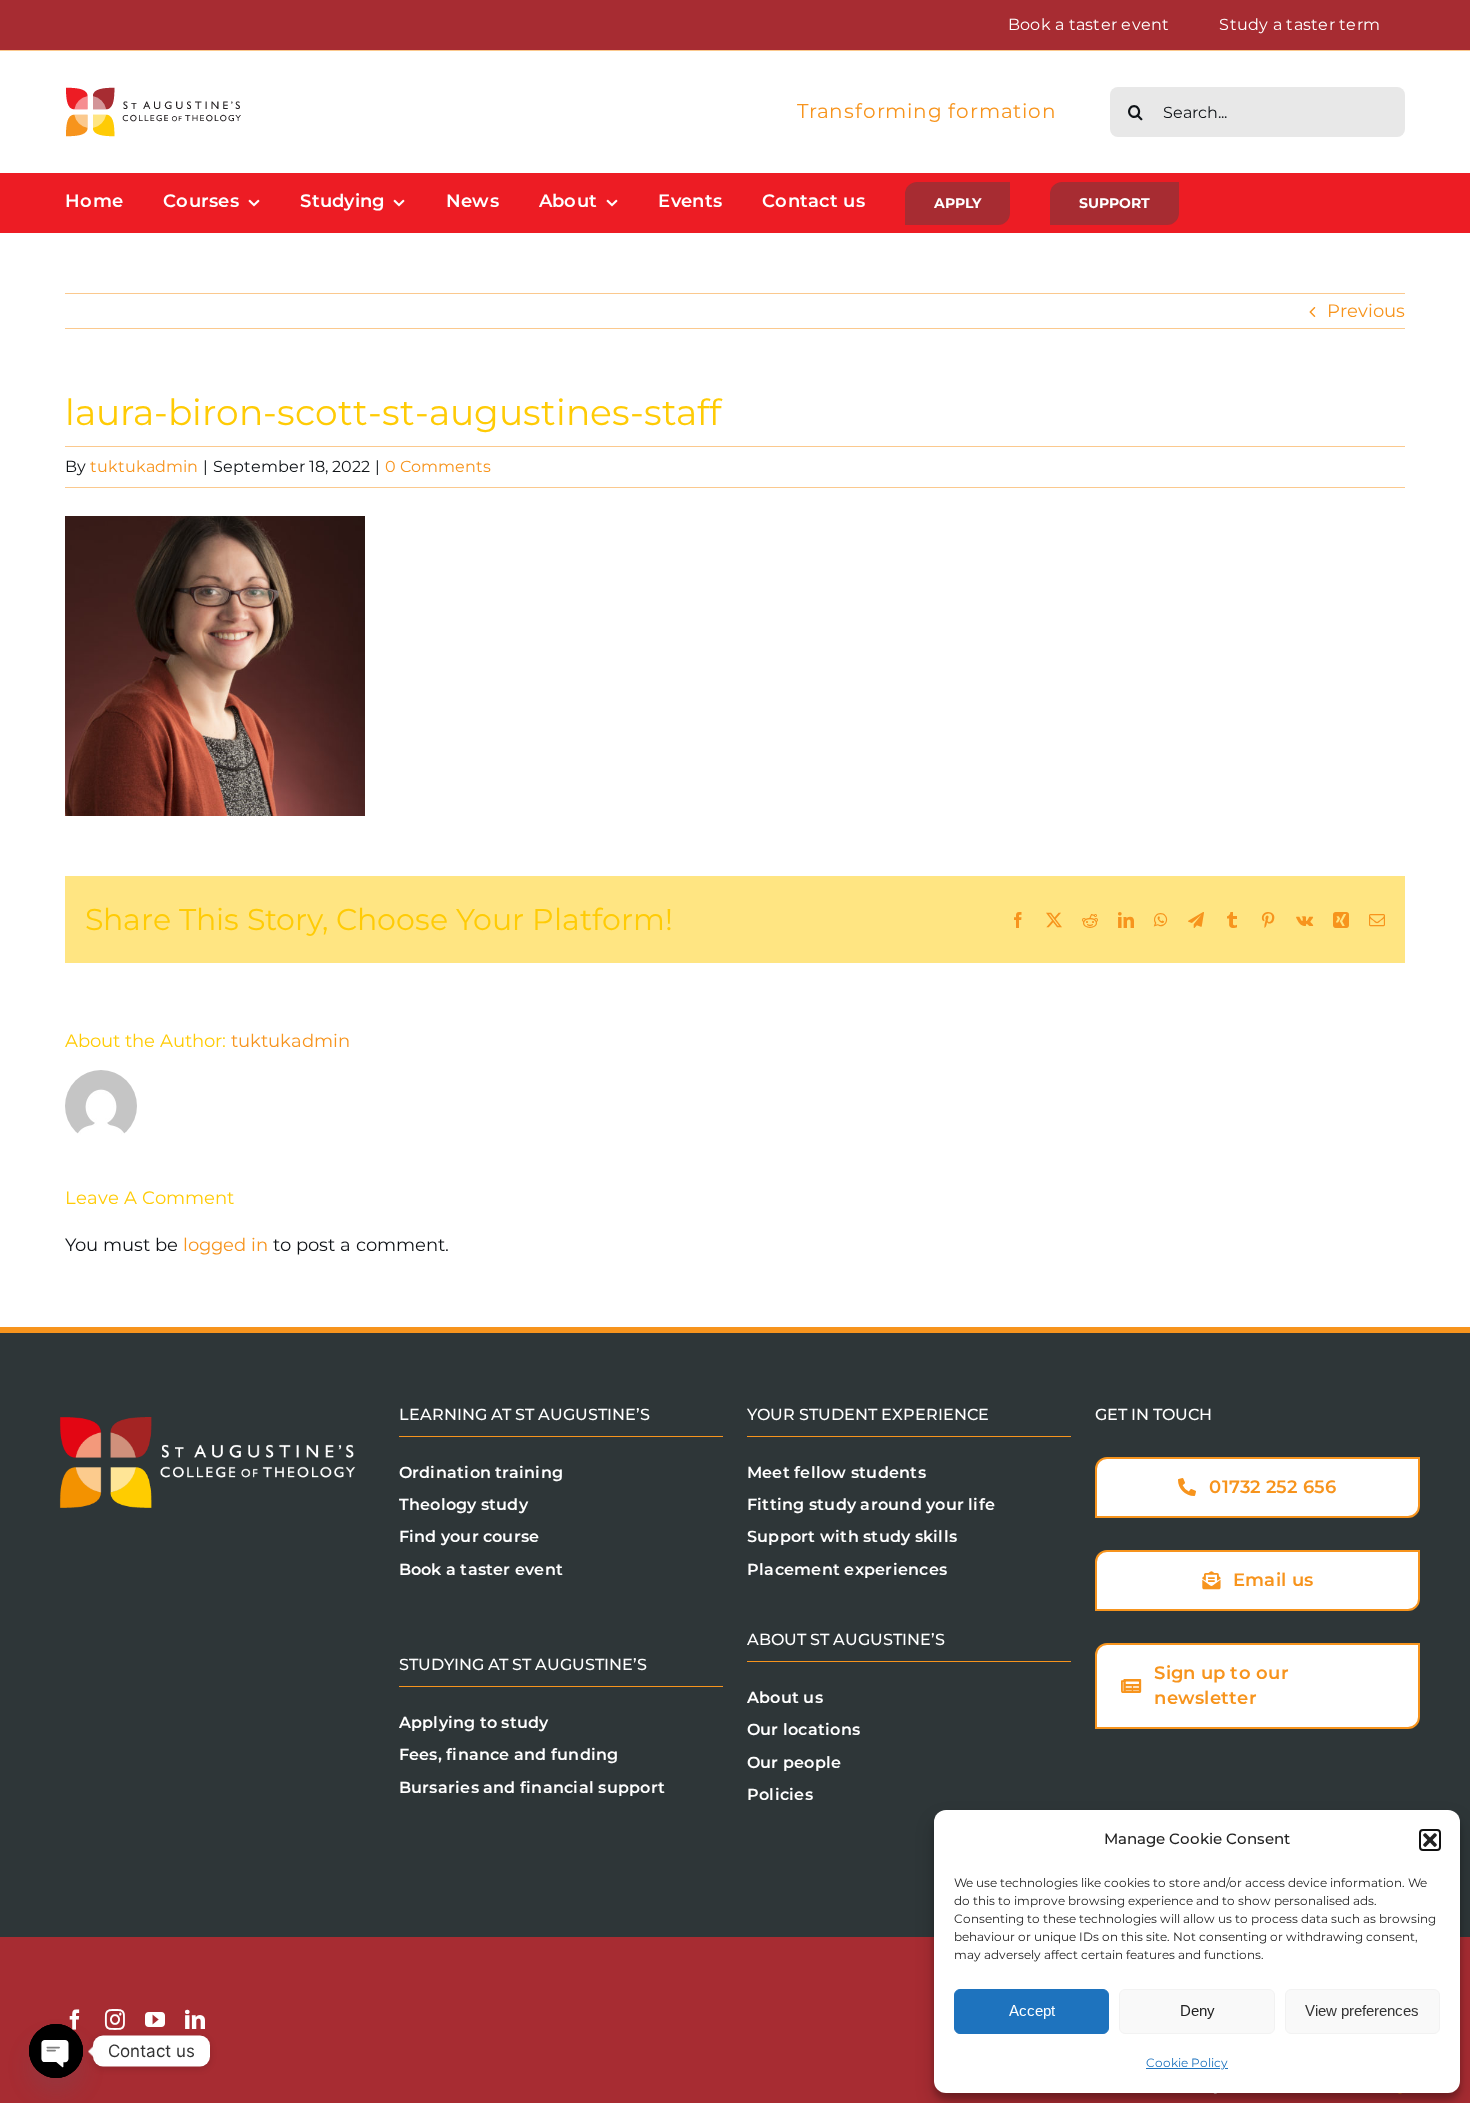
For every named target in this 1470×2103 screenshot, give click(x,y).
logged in (225, 1245)
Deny (1197, 2010)
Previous (1366, 311)
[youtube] (155, 2020)
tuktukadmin (144, 466)
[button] (1430, 1840)
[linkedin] (195, 2020)
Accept (1032, 2010)
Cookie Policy (1187, 2062)
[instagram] (115, 2020)
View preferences (1362, 2010)
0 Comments (438, 466)
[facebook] (75, 2020)
